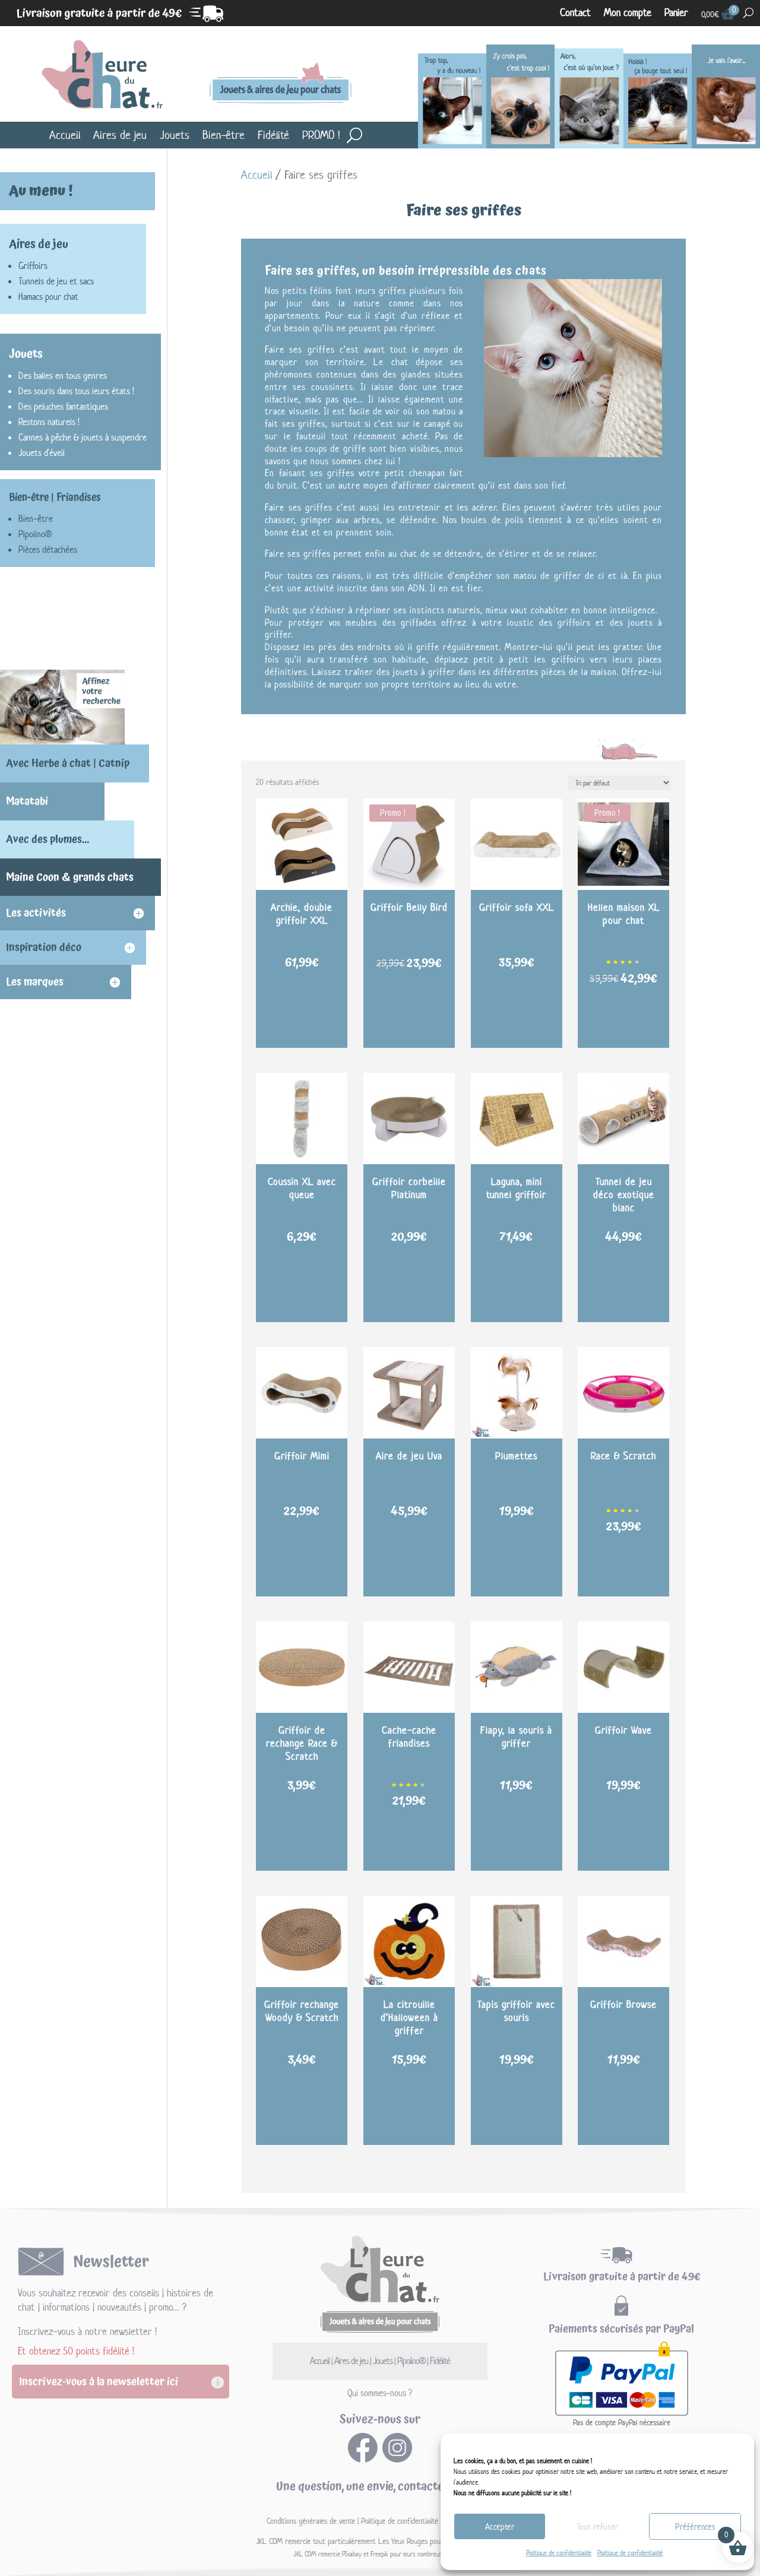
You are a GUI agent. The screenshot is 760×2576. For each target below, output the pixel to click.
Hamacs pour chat (48, 297)
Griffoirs (33, 266)
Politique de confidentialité (559, 2553)
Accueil (65, 135)
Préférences (695, 2526)
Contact (575, 13)
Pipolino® (35, 534)
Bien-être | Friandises (55, 498)
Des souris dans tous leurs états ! (76, 391)
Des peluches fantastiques (63, 406)
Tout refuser (597, 2526)
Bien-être (224, 135)
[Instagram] (397, 2459)
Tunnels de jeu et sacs (56, 281)
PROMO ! (321, 135)
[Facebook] (363, 2459)
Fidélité (273, 135)
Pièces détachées (48, 549)
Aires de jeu (120, 135)
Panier (676, 13)
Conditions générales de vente (311, 2521)
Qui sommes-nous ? (380, 2393)
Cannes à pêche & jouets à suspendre (83, 437)
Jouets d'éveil (42, 453)
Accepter (500, 2526)
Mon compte (628, 13)
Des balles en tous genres (63, 376)
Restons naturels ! (49, 422)
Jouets (175, 135)
